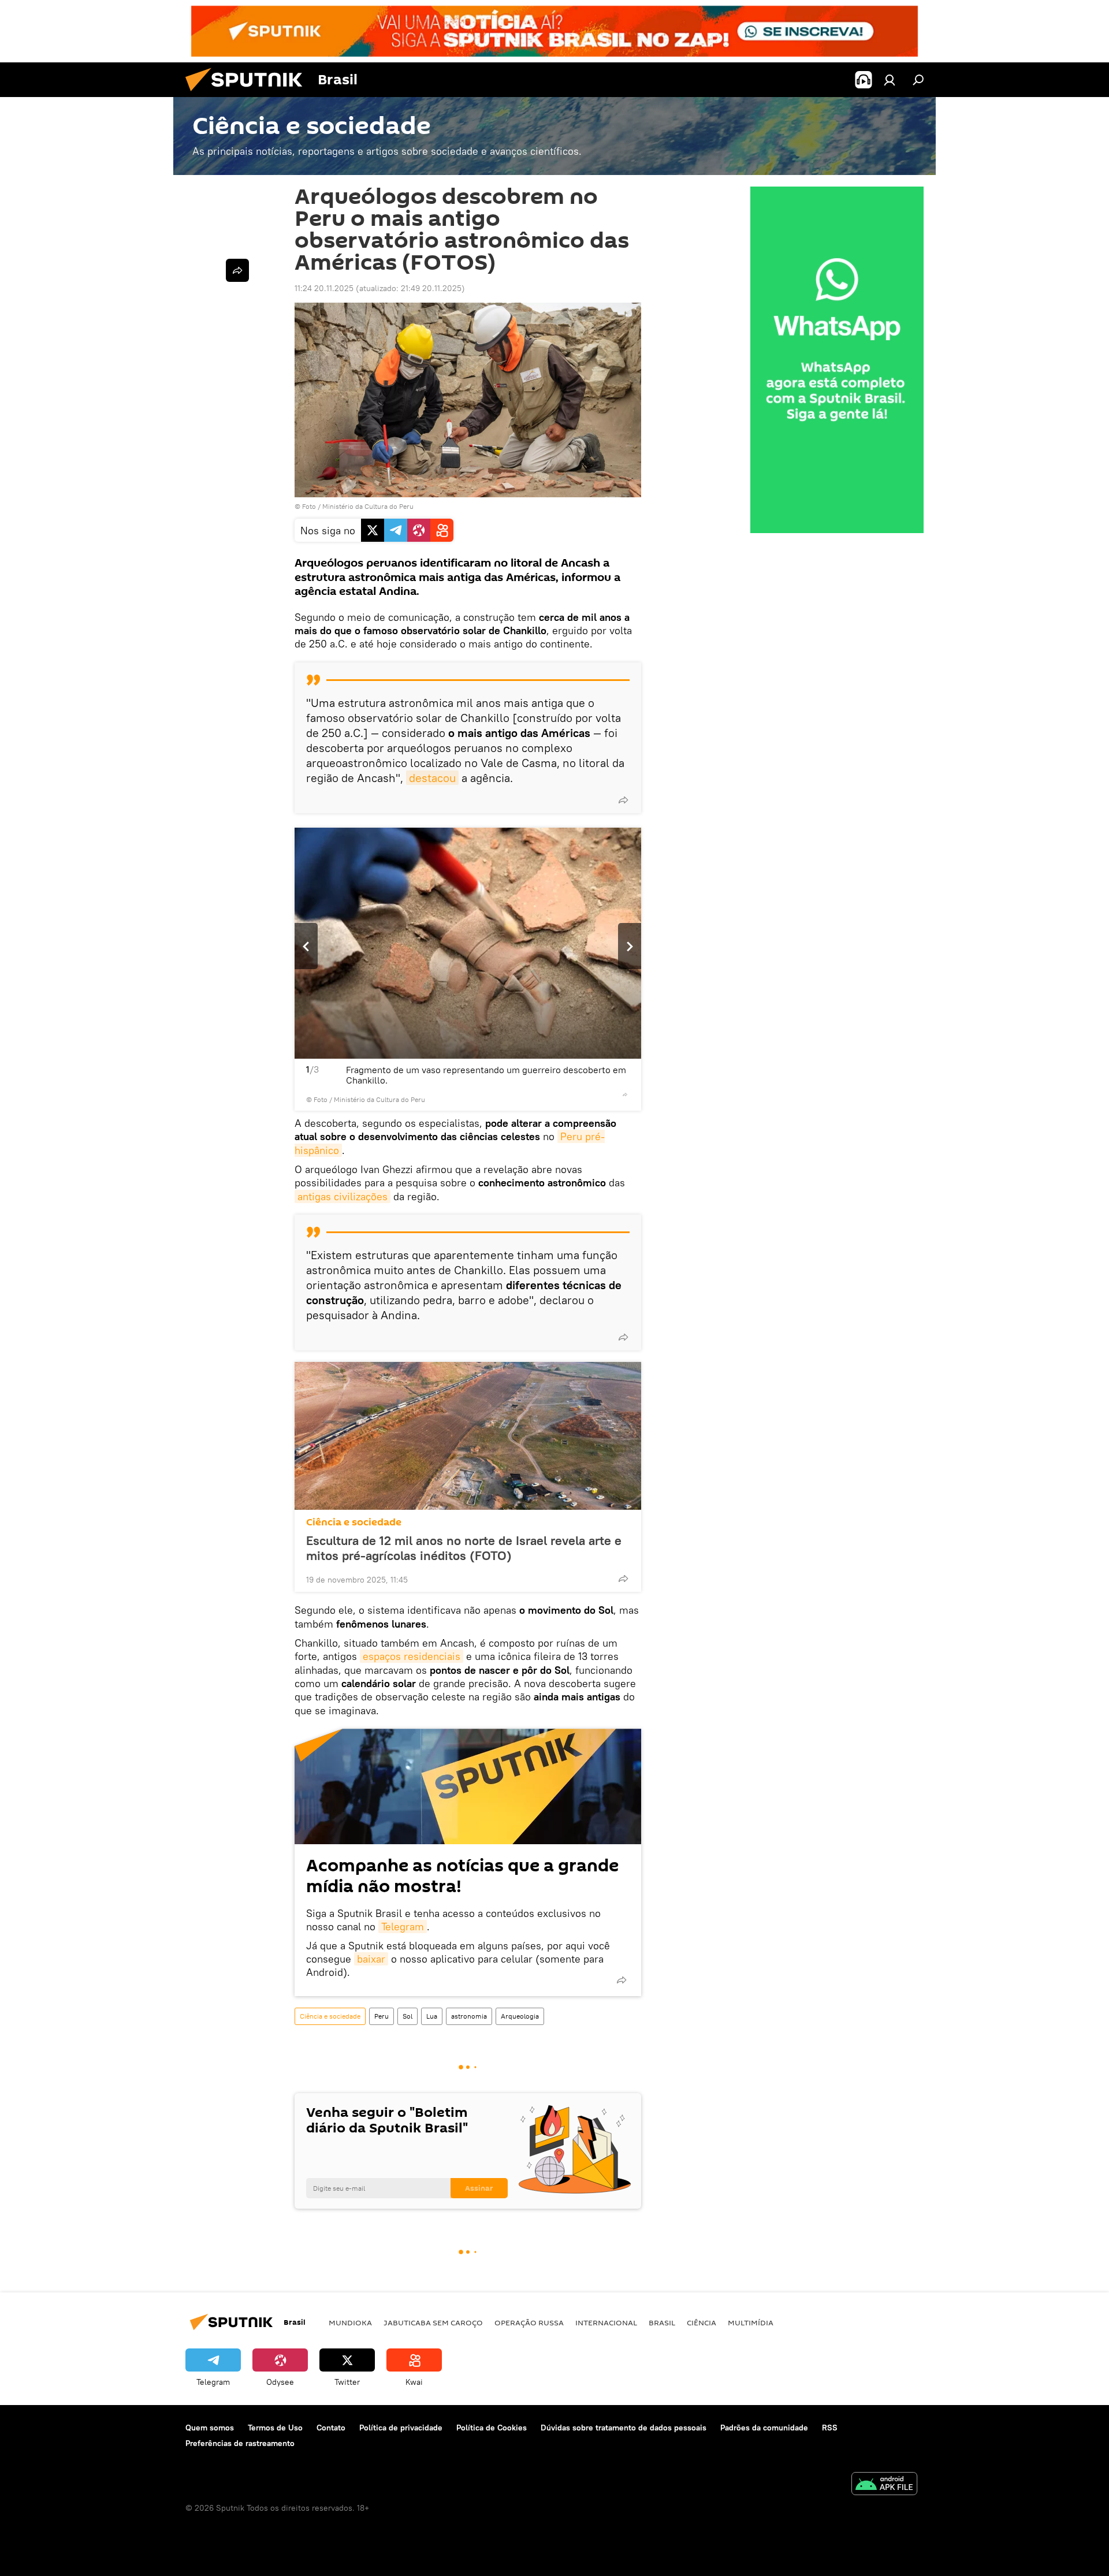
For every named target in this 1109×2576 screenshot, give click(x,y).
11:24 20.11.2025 (324, 288)
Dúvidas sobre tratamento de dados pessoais (624, 2428)
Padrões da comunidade (764, 2428)
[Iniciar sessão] (890, 80)
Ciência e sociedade (354, 1522)
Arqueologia (520, 2016)
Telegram (403, 1927)
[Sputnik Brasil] (248, 94)
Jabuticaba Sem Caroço (433, 2322)
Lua (432, 2016)
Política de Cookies (492, 2428)
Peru (382, 2016)
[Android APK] (884, 2485)
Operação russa (529, 2322)
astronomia (469, 2016)
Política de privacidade (401, 2428)
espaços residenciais (412, 1656)
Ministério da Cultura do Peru (368, 506)
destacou (432, 778)
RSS (830, 2428)
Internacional (606, 2322)
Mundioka (350, 2322)
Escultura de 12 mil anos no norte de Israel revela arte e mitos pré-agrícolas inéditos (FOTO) (464, 1548)
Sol (407, 2016)
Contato (331, 2428)
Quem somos (210, 2428)
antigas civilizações (343, 1196)
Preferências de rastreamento (240, 2443)
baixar (371, 1959)
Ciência (702, 2322)
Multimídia (751, 2322)
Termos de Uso (275, 2428)
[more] (623, 800)
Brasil (662, 2322)
